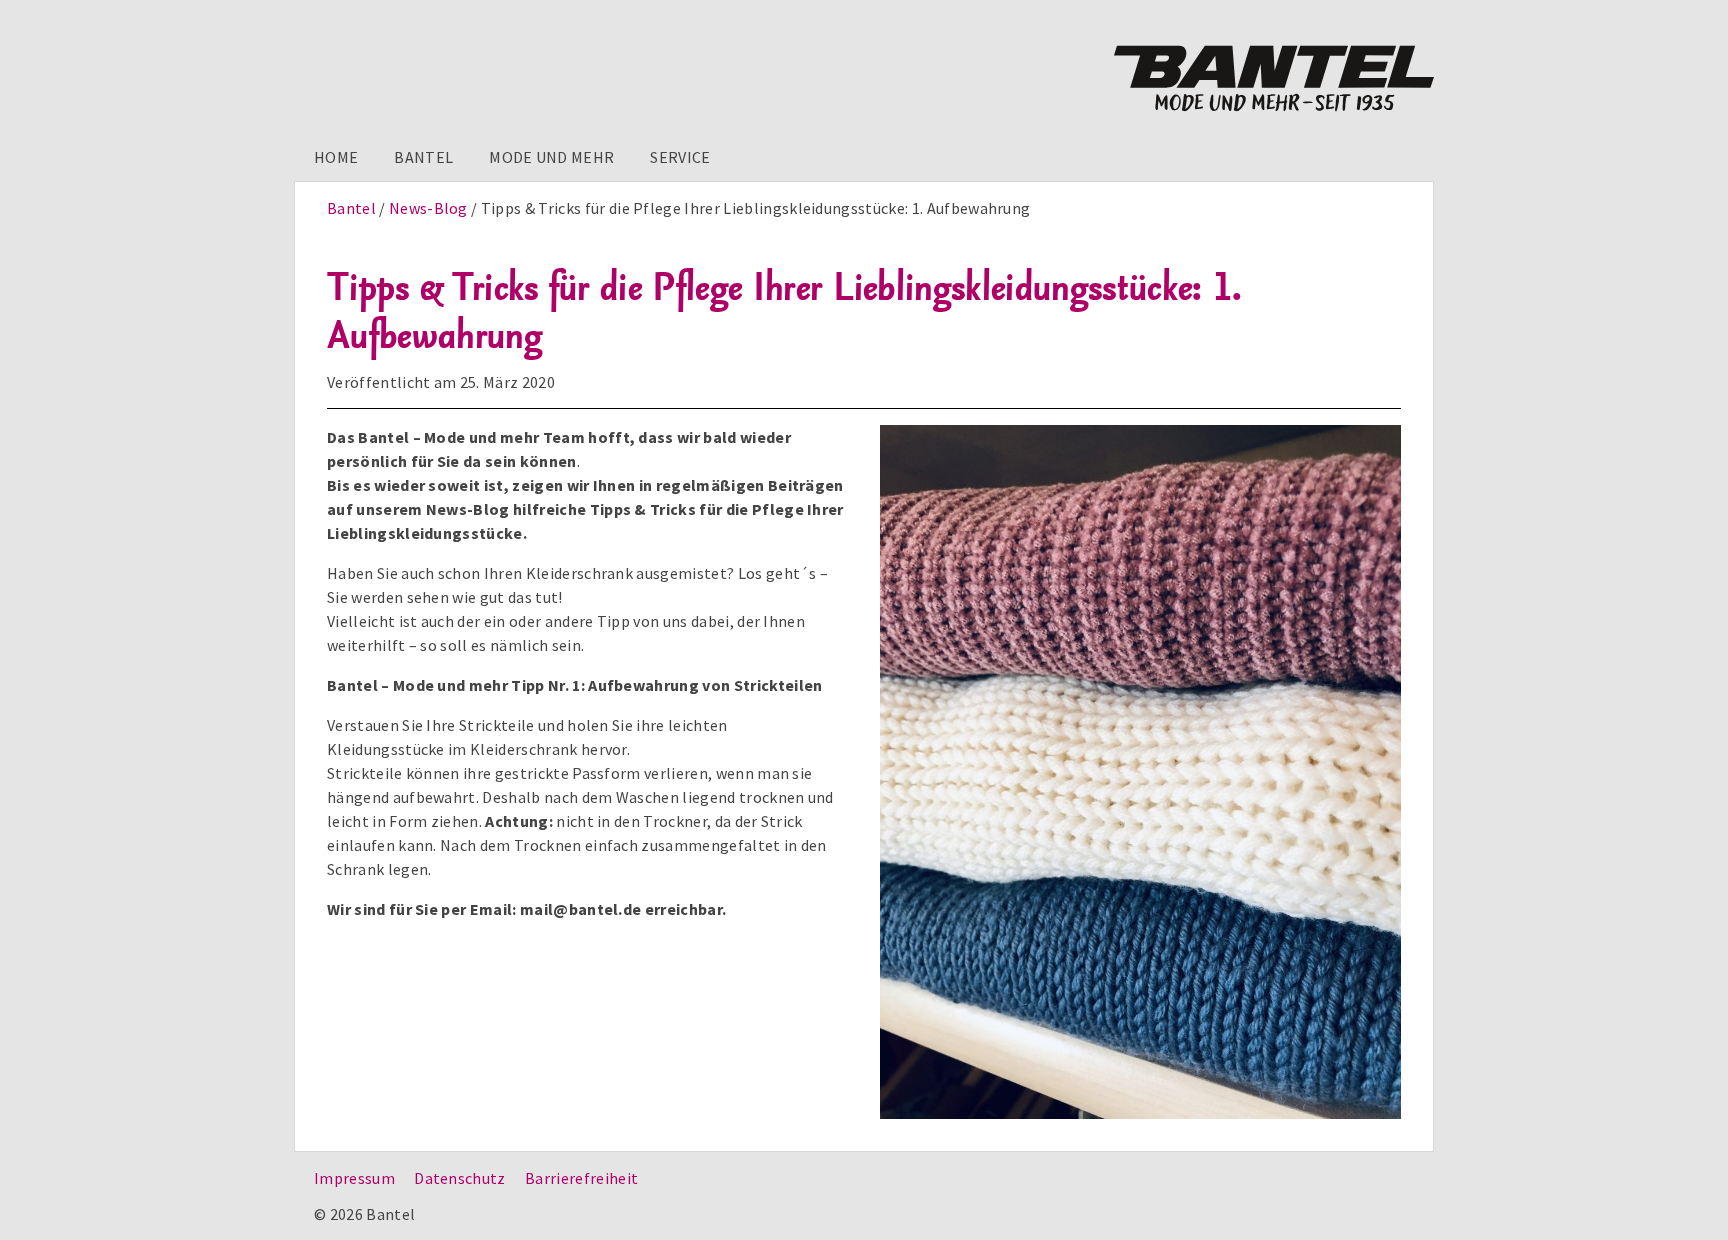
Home (336, 157)
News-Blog (428, 208)
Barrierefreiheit (581, 1178)
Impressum (354, 1178)
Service (680, 157)
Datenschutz (460, 1178)
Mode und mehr (551, 157)
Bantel (423, 157)
